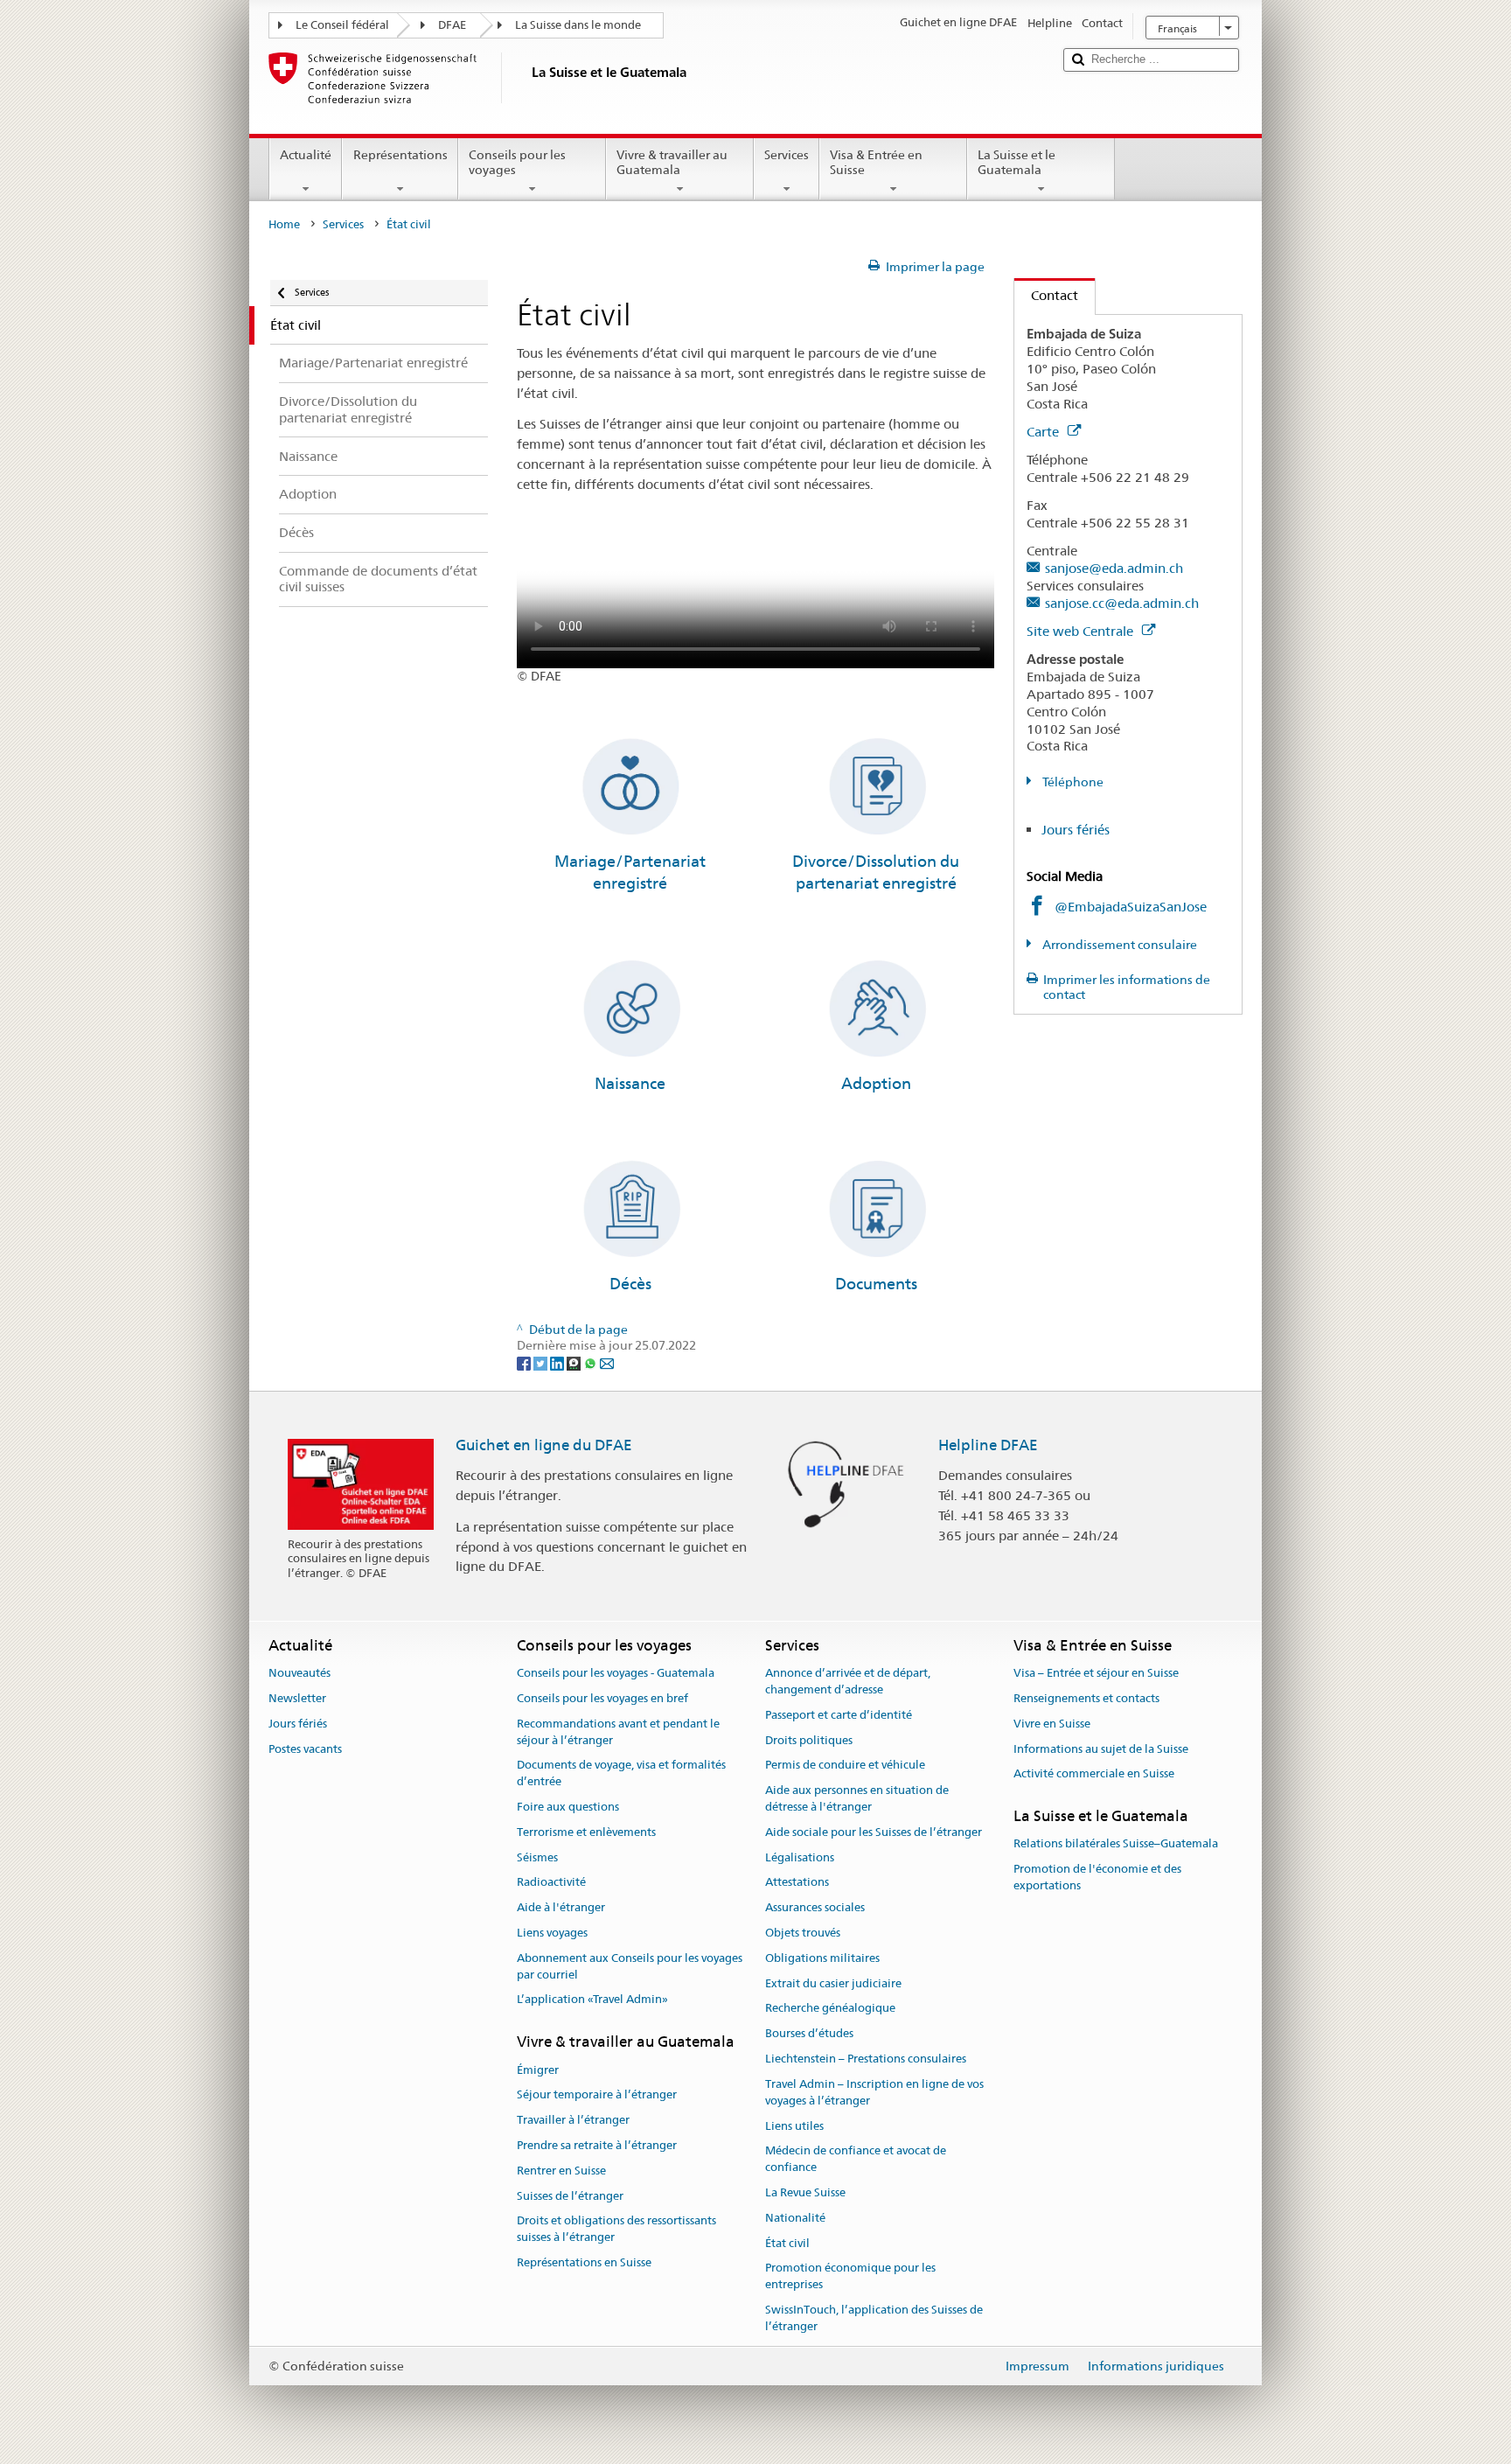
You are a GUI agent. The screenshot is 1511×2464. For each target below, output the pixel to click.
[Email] (607, 1362)
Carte (1044, 432)
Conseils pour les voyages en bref (602, 1698)
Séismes (537, 1857)
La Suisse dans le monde (578, 25)
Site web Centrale (1082, 631)
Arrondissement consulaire (1118, 945)
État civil (787, 2243)
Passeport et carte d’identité (839, 1715)
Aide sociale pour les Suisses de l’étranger (874, 1832)
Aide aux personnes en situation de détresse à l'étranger (857, 1798)
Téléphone (1072, 782)
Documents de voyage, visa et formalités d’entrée (621, 1774)
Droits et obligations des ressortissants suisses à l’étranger (616, 2230)
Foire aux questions (568, 1807)
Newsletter (297, 1698)
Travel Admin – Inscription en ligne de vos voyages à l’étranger (874, 2092)
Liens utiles (794, 2126)
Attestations (797, 1883)
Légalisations (800, 1857)
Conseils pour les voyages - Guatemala (616, 1673)
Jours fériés (1076, 830)
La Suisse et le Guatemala (1017, 162)
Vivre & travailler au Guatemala (672, 162)
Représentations (400, 155)
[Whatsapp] (592, 1362)
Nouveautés (299, 1673)
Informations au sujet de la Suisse (1101, 1749)
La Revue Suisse (805, 2192)
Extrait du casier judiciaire (833, 1983)
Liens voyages (552, 1933)
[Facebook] (525, 1362)
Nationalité (795, 2218)
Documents (876, 1284)
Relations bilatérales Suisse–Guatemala (1116, 1844)
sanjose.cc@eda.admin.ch (1122, 603)
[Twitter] (542, 1362)
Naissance (630, 1083)
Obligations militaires (822, 1958)
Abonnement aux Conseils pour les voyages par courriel (630, 1966)
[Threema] (575, 1362)
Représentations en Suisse (584, 2262)
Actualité (306, 155)
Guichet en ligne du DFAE (544, 1445)
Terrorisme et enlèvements (586, 1832)
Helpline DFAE (988, 1445)
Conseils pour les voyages (517, 162)
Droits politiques (809, 1740)
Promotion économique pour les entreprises (850, 2277)
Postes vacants (305, 1749)
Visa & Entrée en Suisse (876, 162)
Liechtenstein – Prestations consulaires (866, 2059)
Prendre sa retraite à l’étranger (597, 2145)
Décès (630, 1284)
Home (284, 224)
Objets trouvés (803, 1933)
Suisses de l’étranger (570, 2196)
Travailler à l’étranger (573, 2120)
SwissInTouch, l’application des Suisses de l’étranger (874, 2318)
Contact (1046, 295)
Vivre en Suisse (1052, 1724)
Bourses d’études (809, 2034)
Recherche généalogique (830, 2009)
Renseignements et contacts (1086, 1698)
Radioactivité (551, 1883)
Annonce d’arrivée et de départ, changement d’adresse (848, 1681)
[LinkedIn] (558, 1362)
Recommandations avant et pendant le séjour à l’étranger (618, 1732)
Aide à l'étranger (561, 1907)
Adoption (876, 1083)
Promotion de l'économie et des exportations (1097, 1878)
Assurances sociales (815, 1907)
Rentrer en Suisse (561, 2171)
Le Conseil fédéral (342, 25)
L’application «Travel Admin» (592, 2000)
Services (787, 155)
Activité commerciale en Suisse (1094, 1774)
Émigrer (538, 2070)
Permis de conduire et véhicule (845, 1766)
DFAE (452, 25)
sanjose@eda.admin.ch (1114, 568)
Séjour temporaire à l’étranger (597, 2095)
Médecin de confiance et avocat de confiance (856, 2160)
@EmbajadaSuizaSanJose (1131, 907)
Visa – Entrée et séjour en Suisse (1096, 1673)
